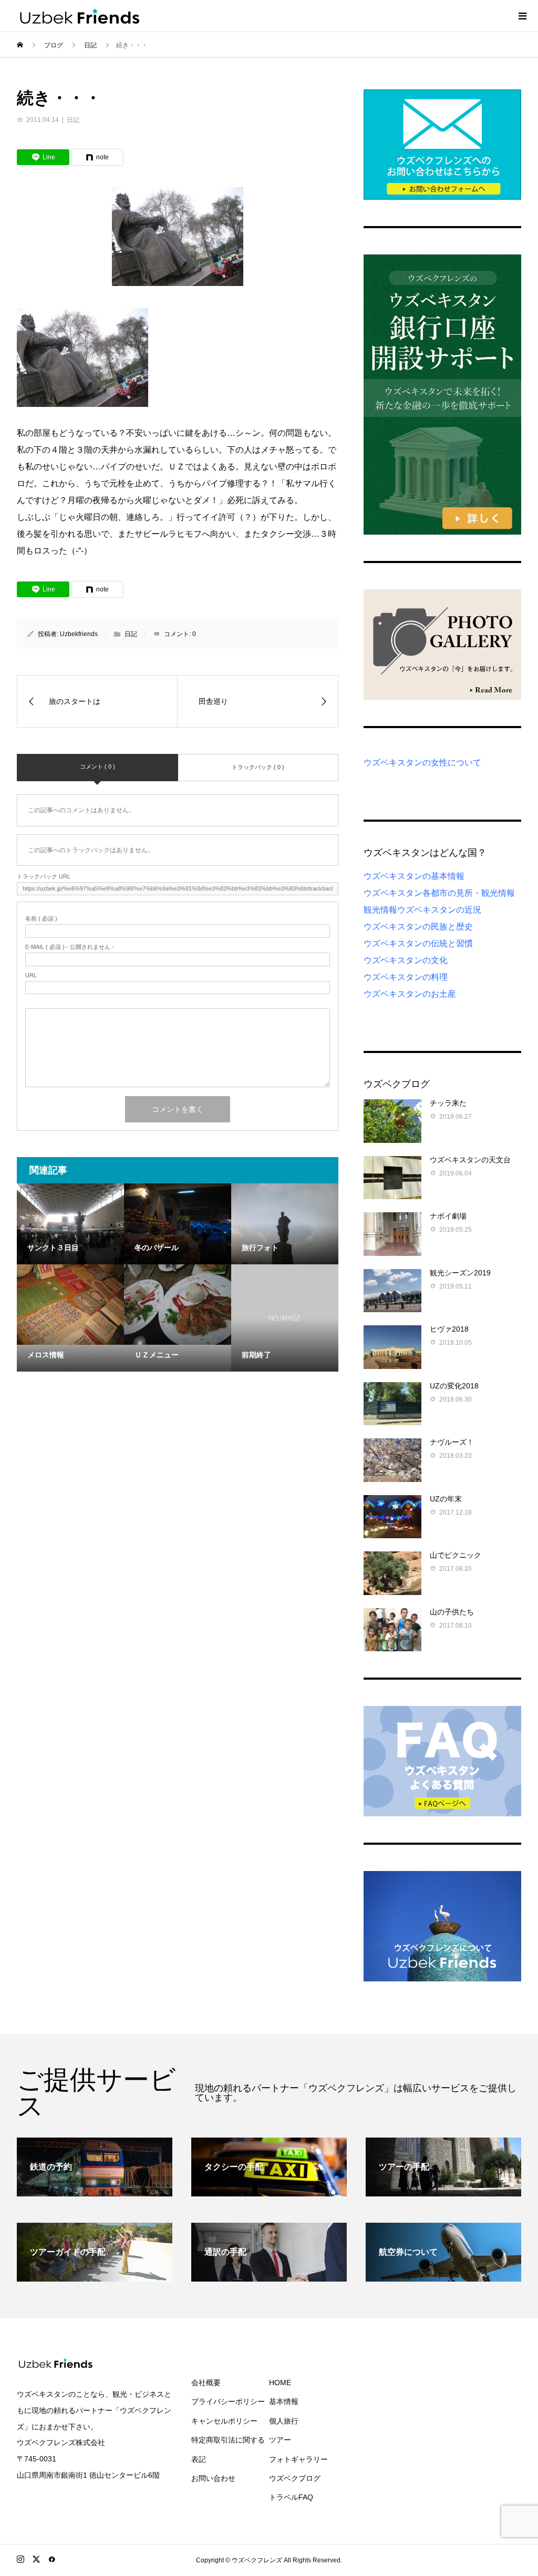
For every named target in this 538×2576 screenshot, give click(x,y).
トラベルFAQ (291, 2497)
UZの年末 (446, 1499)
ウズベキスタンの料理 (406, 977)
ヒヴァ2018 (449, 1329)
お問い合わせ (213, 2478)
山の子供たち (452, 1612)
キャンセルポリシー (224, 2421)
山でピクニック (456, 1555)
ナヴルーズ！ (452, 1442)
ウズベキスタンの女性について (422, 763)
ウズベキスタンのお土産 (410, 994)
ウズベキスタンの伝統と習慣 (418, 943)
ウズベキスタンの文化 (406, 960)
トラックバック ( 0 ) (258, 767)
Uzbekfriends (79, 634)
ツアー (280, 2440)
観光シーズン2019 (460, 1273)
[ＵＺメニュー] (178, 1305)
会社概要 (206, 2383)
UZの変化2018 (454, 1386)
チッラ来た (448, 1103)
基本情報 (284, 2401)
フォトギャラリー (298, 2459)
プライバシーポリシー (228, 2401)
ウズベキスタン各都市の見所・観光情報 (439, 893)
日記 (73, 120)
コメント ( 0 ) (97, 766)
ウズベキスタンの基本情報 (414, 876)
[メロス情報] (70, 1305)
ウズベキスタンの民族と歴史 (418, 927)
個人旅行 (284, 2421)
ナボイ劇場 (448, 1216)
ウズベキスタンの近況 (439, 910)
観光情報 (380, 910)
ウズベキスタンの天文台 (470, 1160)
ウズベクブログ (295, 2478)
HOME (280, 2383)
